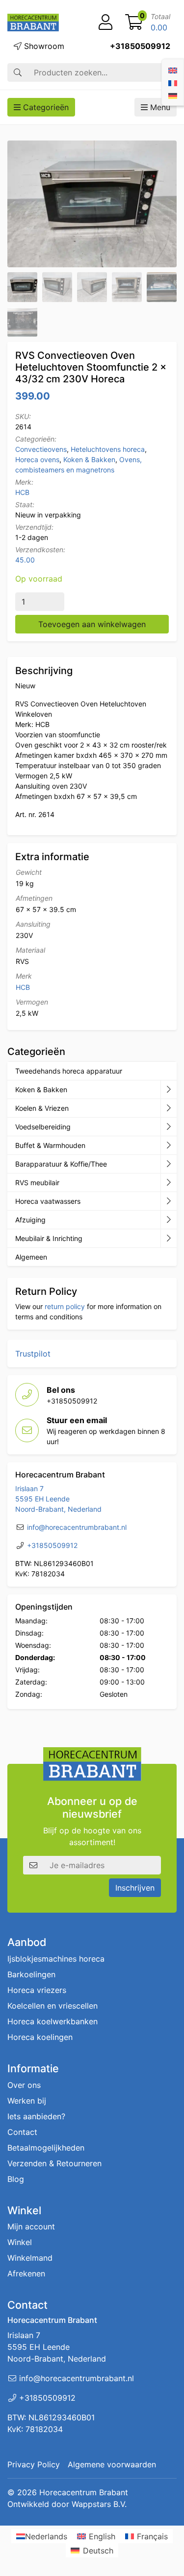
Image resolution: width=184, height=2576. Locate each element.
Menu (159, 107)
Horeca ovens (37, 459)
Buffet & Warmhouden (50, 1145)
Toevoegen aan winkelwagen (92, 624)
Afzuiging (30, 1220)
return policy (65, 1306)
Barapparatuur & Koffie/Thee (61, 1164)
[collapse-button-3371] (169, 1220)
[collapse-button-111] (169, 1164)
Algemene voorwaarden (112, 2464)
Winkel (20, 2242)
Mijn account (31, 2226)
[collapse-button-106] (169, 1108)
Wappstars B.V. (99, 2504)
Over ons (24, 2084)
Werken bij (27, 2100)
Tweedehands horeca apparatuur (69, 1071)
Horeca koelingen (40, 2037)
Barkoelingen (31, 1974)
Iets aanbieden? (36, 2116)
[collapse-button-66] (169, 1201)
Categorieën (45, 107)
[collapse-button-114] (169, 1090)
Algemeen (31, 1257)
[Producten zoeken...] (18, 72)
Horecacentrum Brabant (84, 2492)
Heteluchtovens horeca (108, 449)
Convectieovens (41, 449)
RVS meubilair (37, 1183)
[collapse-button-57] (169, 1146)
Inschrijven (135, 1888)
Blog (16, 2178)
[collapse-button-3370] (169, 1127)
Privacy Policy (34, 2464)
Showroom (43, 46)
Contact (22, 2131)
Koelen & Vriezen (42, 1108)
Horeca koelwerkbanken (53, 2021)
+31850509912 (140, 46)
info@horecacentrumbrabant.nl (77, 1527)
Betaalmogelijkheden (46, 2147)
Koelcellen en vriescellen (53, 2006)
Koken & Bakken (89, 459)
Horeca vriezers (37, 1990)
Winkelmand (30, 2258)
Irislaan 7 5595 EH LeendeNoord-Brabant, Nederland (58, 1499)
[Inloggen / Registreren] (105, 23)
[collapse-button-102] (169, 1239)
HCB (22, 492)
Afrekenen (26, 2273)
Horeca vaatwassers (48, 1201)
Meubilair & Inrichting (49, 1238)
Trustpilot (33, 1354)
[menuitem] (173, 70)
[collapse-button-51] (169, 1183)
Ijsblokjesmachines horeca (56, 1959)
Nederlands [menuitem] (46, 2536)
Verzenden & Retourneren (54, 2163)
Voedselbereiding (43, 1127)
